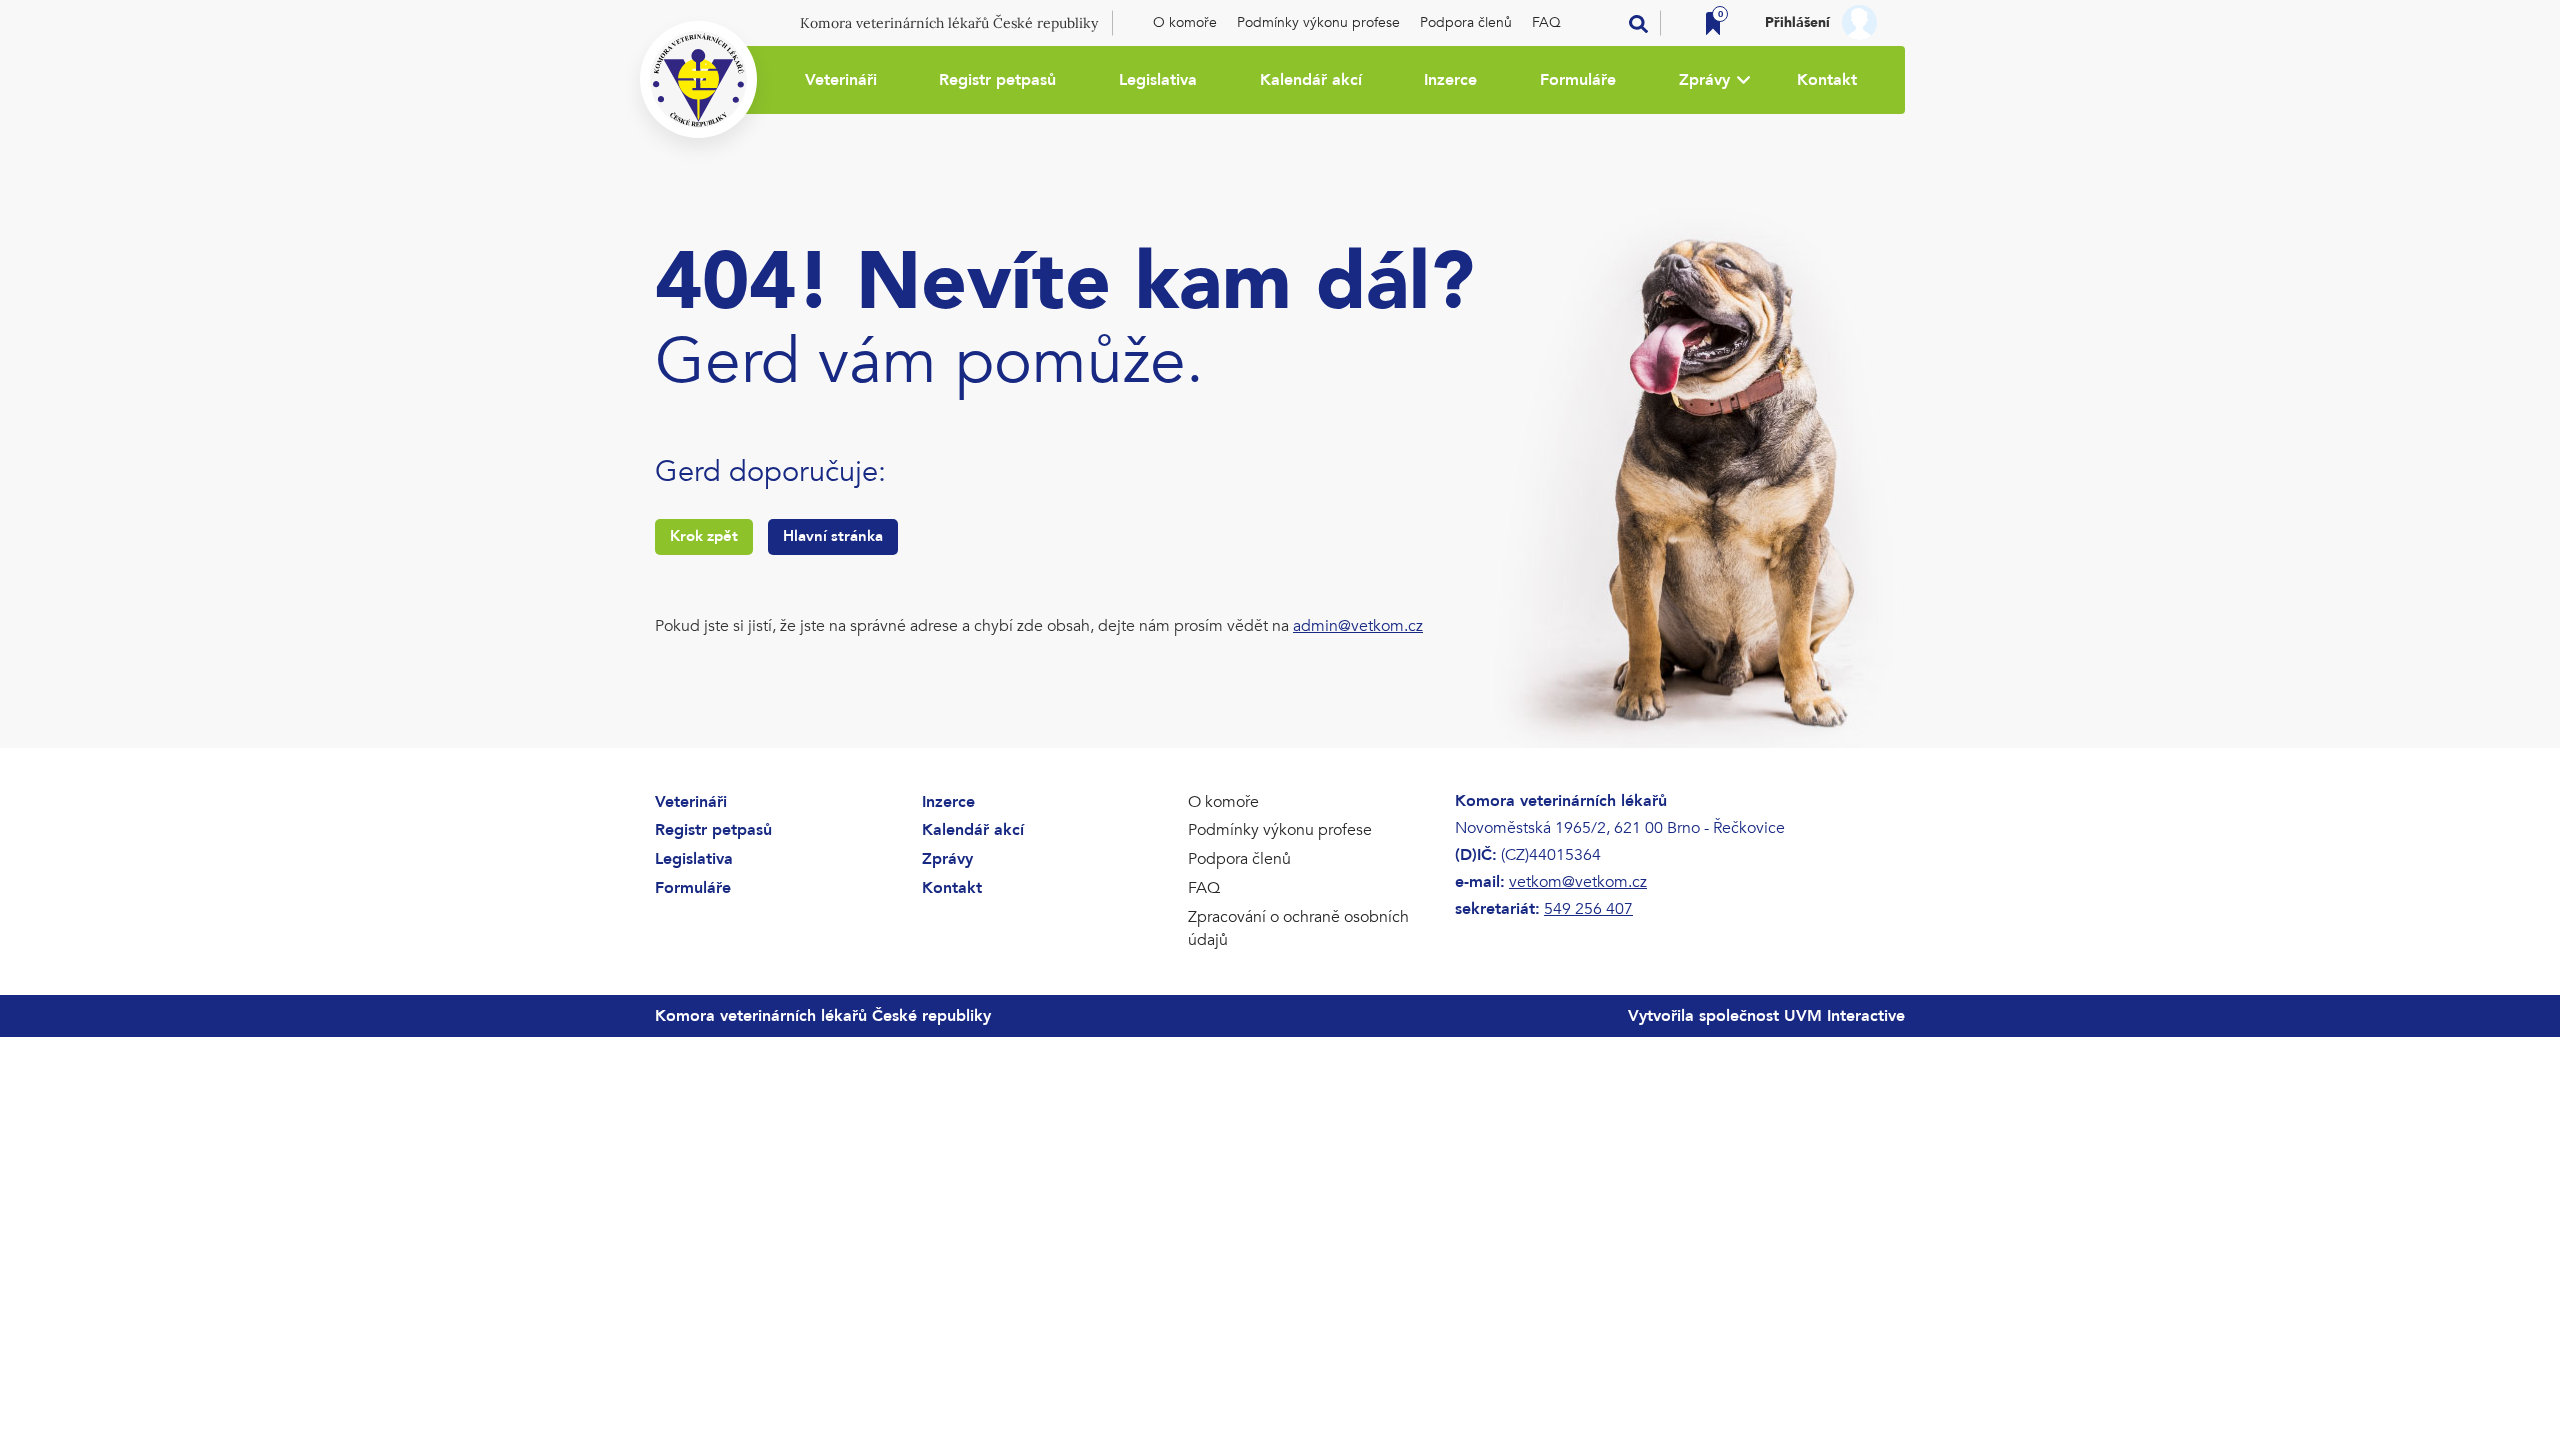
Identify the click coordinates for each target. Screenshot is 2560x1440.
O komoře (1185, 22)
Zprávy (1704, 80)
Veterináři (841, 80)
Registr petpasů (997, 80)
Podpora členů (1466, 22)
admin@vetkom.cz (1358, 626)
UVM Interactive (1844, 1016)
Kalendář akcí (1311, 80)
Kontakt (1827, 80)
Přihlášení (1797, 22)
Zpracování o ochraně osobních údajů (1298, 928)
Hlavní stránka (833, 536)
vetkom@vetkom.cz (1578, 882)
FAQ (1546, 22)
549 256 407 (1588, 909)
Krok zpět (704, 536)
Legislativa (1158, 80)
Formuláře (1578, 80)
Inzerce (1450, 80)
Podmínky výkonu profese (1318, 22)
